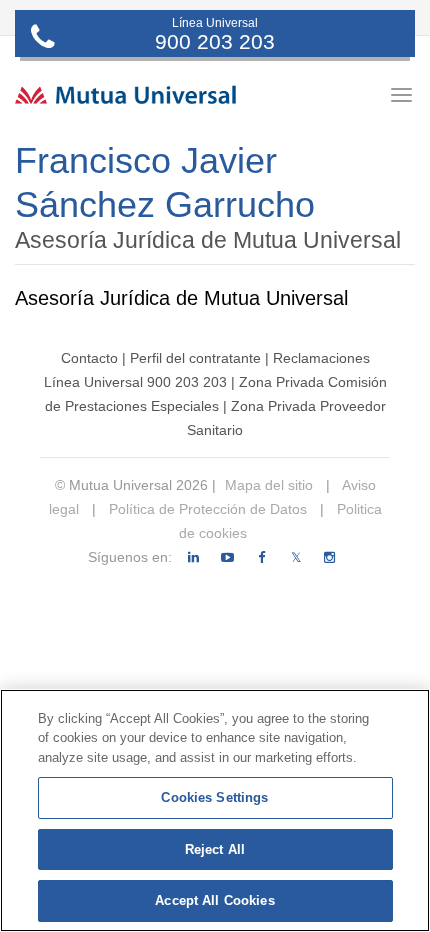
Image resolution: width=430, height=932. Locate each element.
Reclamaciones (321, 358)
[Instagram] (329, 558)
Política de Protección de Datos (206, 509)
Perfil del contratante (195, 358)
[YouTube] (227, 558)
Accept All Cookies (214, 900)
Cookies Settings (214, 797)
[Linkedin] (193, 558)
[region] (215, 810)
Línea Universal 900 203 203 (135, 382)
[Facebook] (261, 558)
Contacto (89, 358)
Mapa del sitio (269, 485)
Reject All (215, 849)
